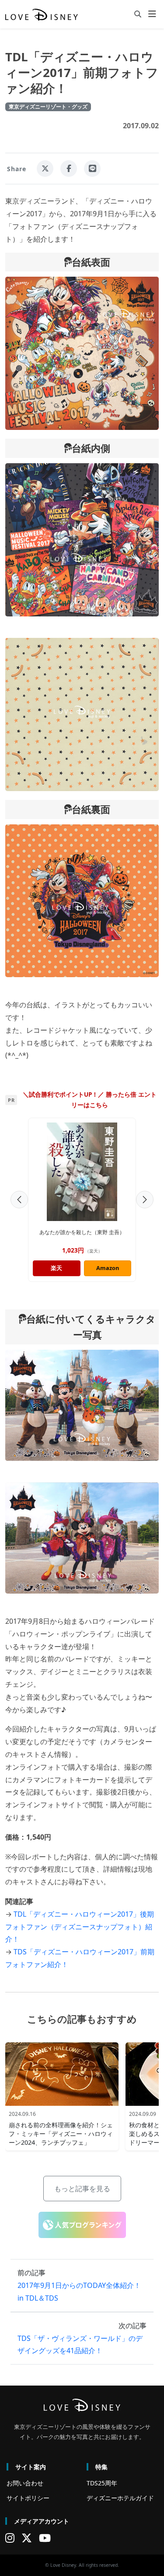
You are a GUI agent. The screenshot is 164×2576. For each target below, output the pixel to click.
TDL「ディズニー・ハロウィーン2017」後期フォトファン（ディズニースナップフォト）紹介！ (80, 1927)
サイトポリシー (28, 2498)
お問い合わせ (25, 2483)
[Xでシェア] (45, 169)
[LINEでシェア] (92, 169)
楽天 (56, 1268)
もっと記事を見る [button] (82, 2189)
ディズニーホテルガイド (120, 2498)
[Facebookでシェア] (69, 169)
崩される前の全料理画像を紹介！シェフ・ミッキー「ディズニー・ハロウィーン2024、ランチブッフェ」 (61, 2134)
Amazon (108, 1268)
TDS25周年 (102, 2483)
